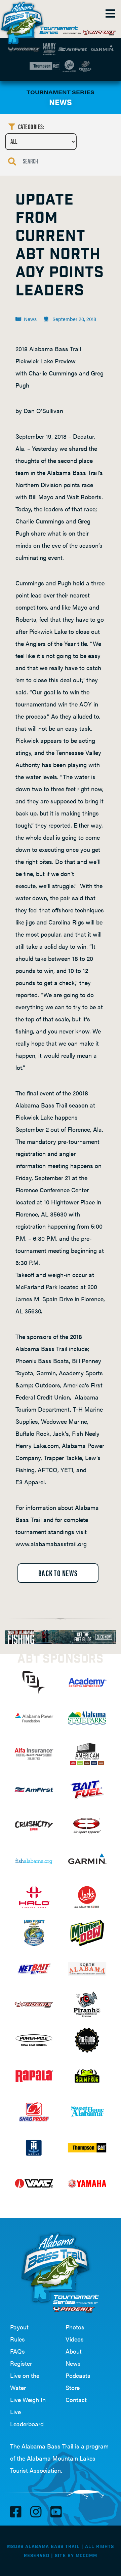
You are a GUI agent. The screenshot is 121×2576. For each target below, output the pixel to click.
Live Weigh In (28, 2400)
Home (24, 20)
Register (21, 2363)
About (74, 2351)
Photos (75, 2327)
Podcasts (78, 2375)
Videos (75, 2339)
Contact (76, 2400)
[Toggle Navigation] (110, 13)
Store (73, 2387)
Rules (17, 2339)
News (73, 2363)
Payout (19, 2327)
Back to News (58, 1573)
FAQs (17, 2351)
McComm (86, 2556)
